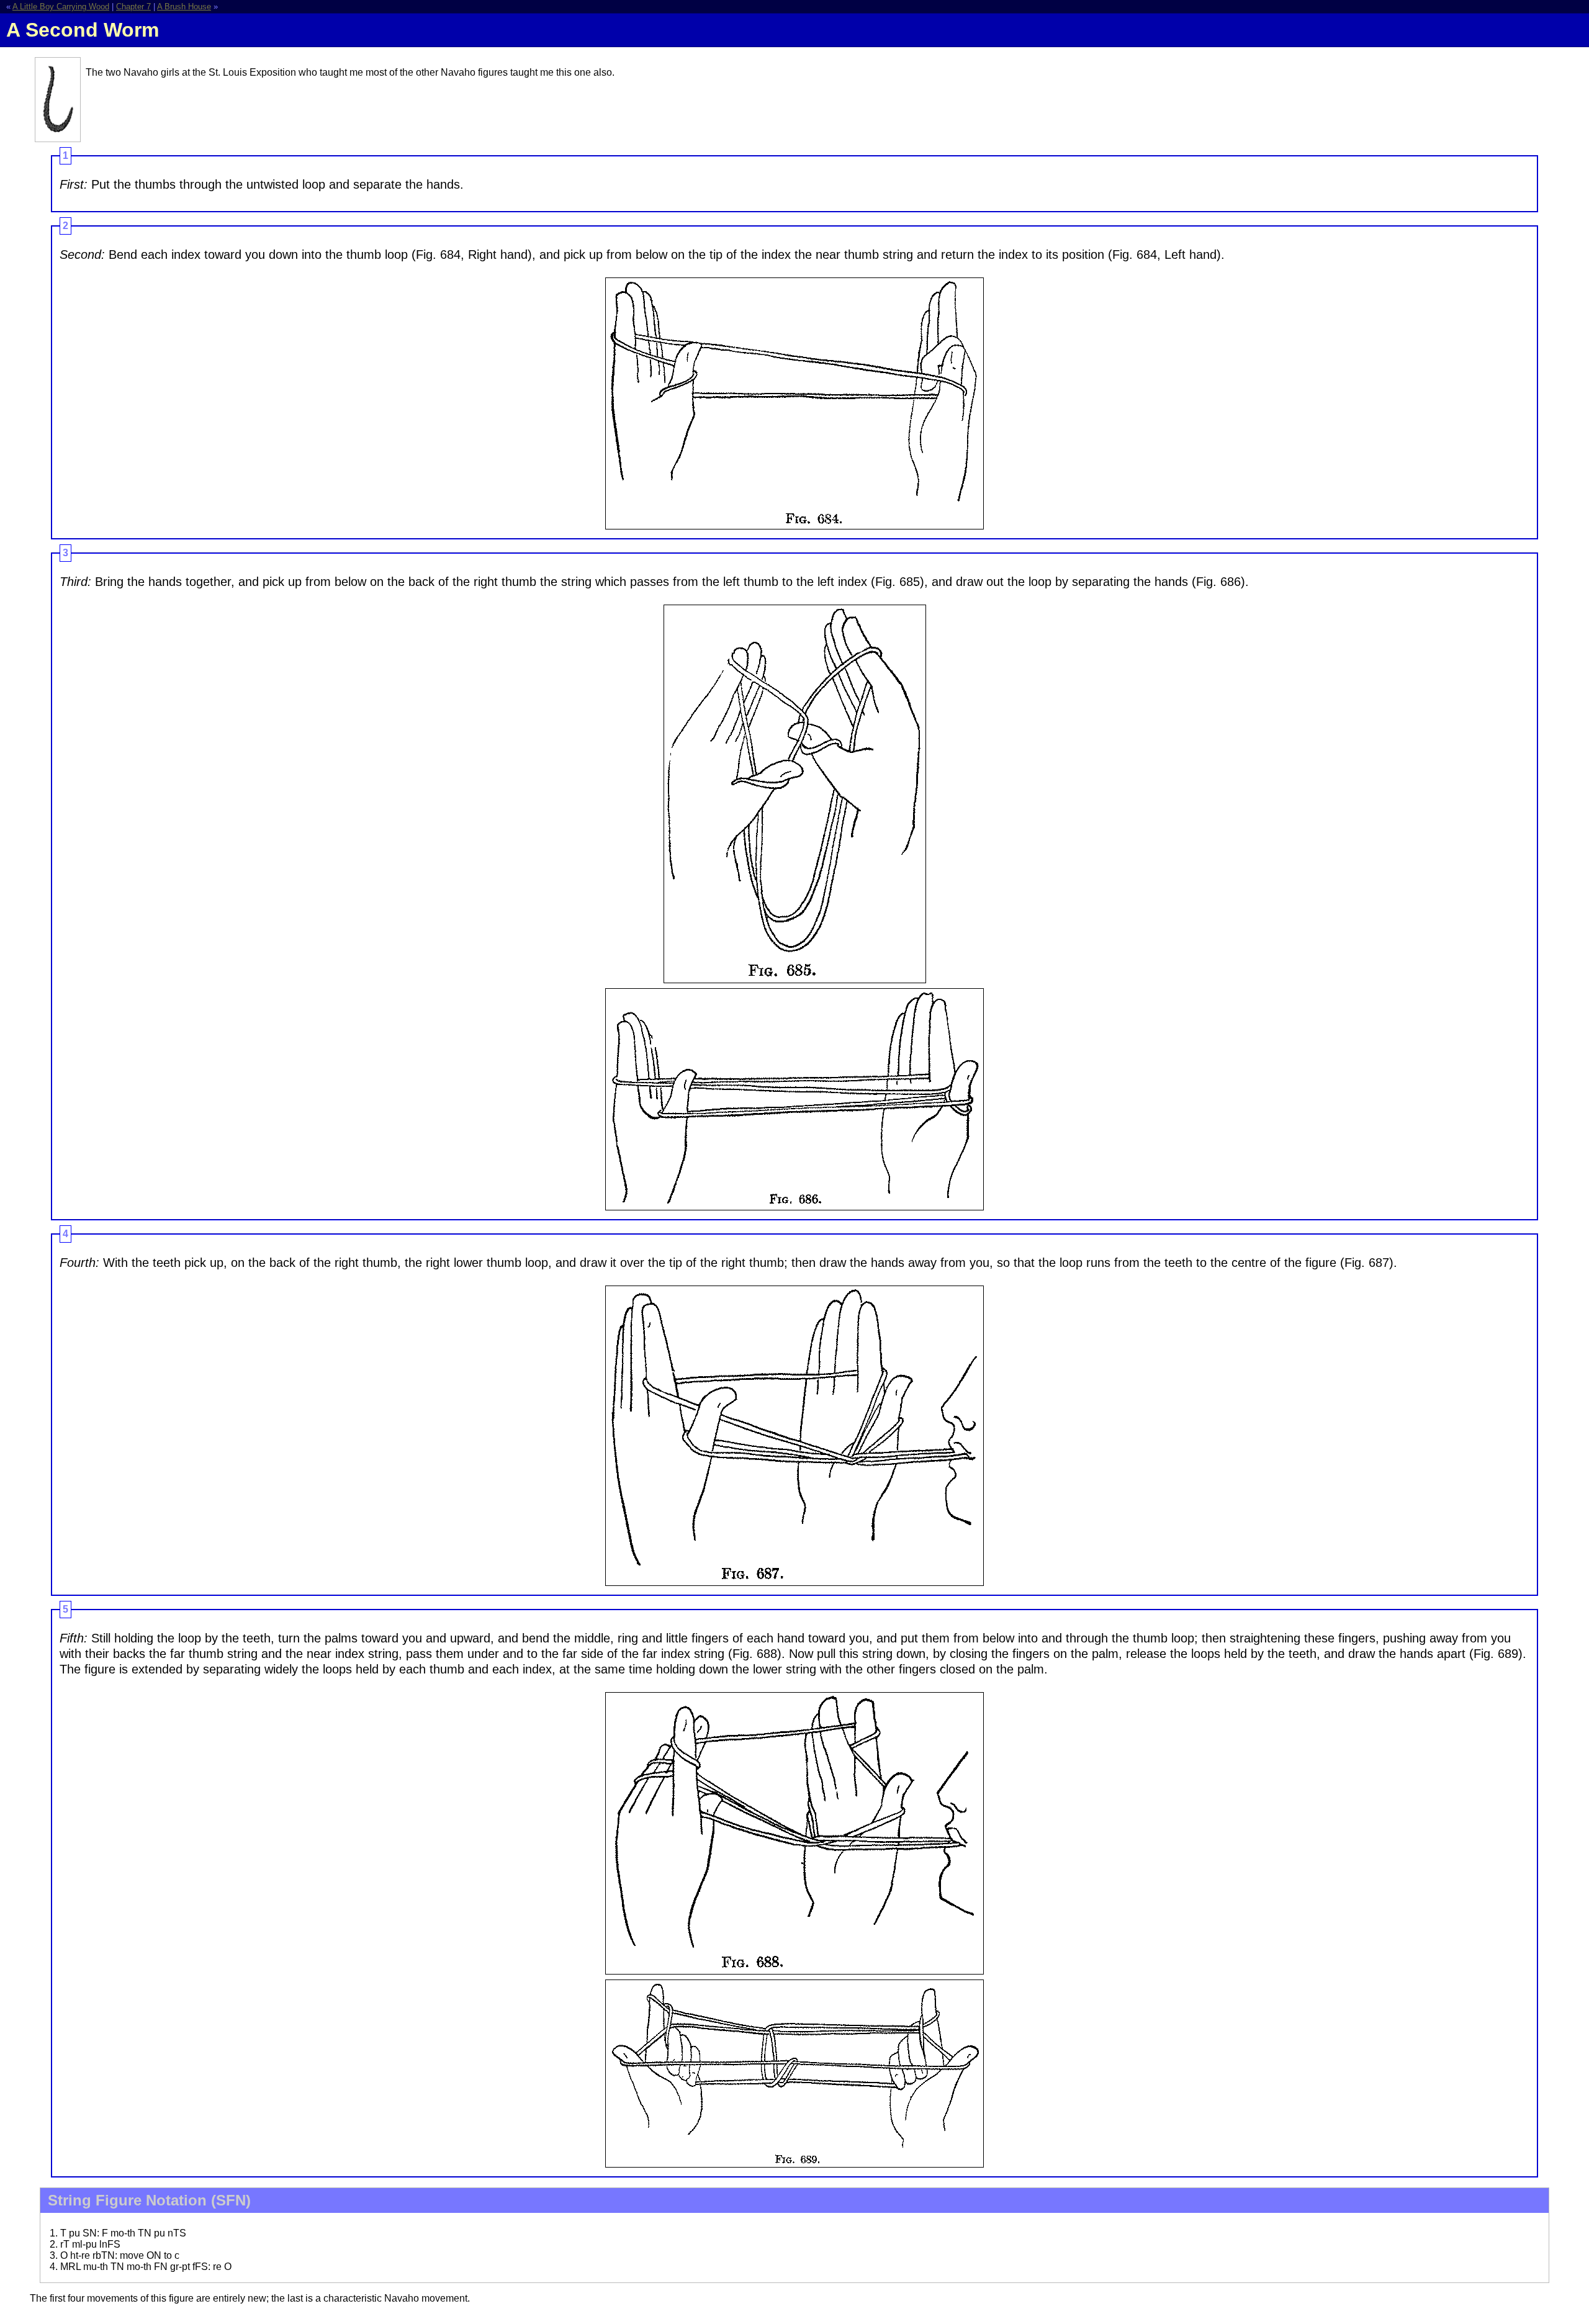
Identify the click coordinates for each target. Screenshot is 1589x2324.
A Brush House (184, 7)
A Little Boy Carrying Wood (61, 7)
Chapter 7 (133, 7)
